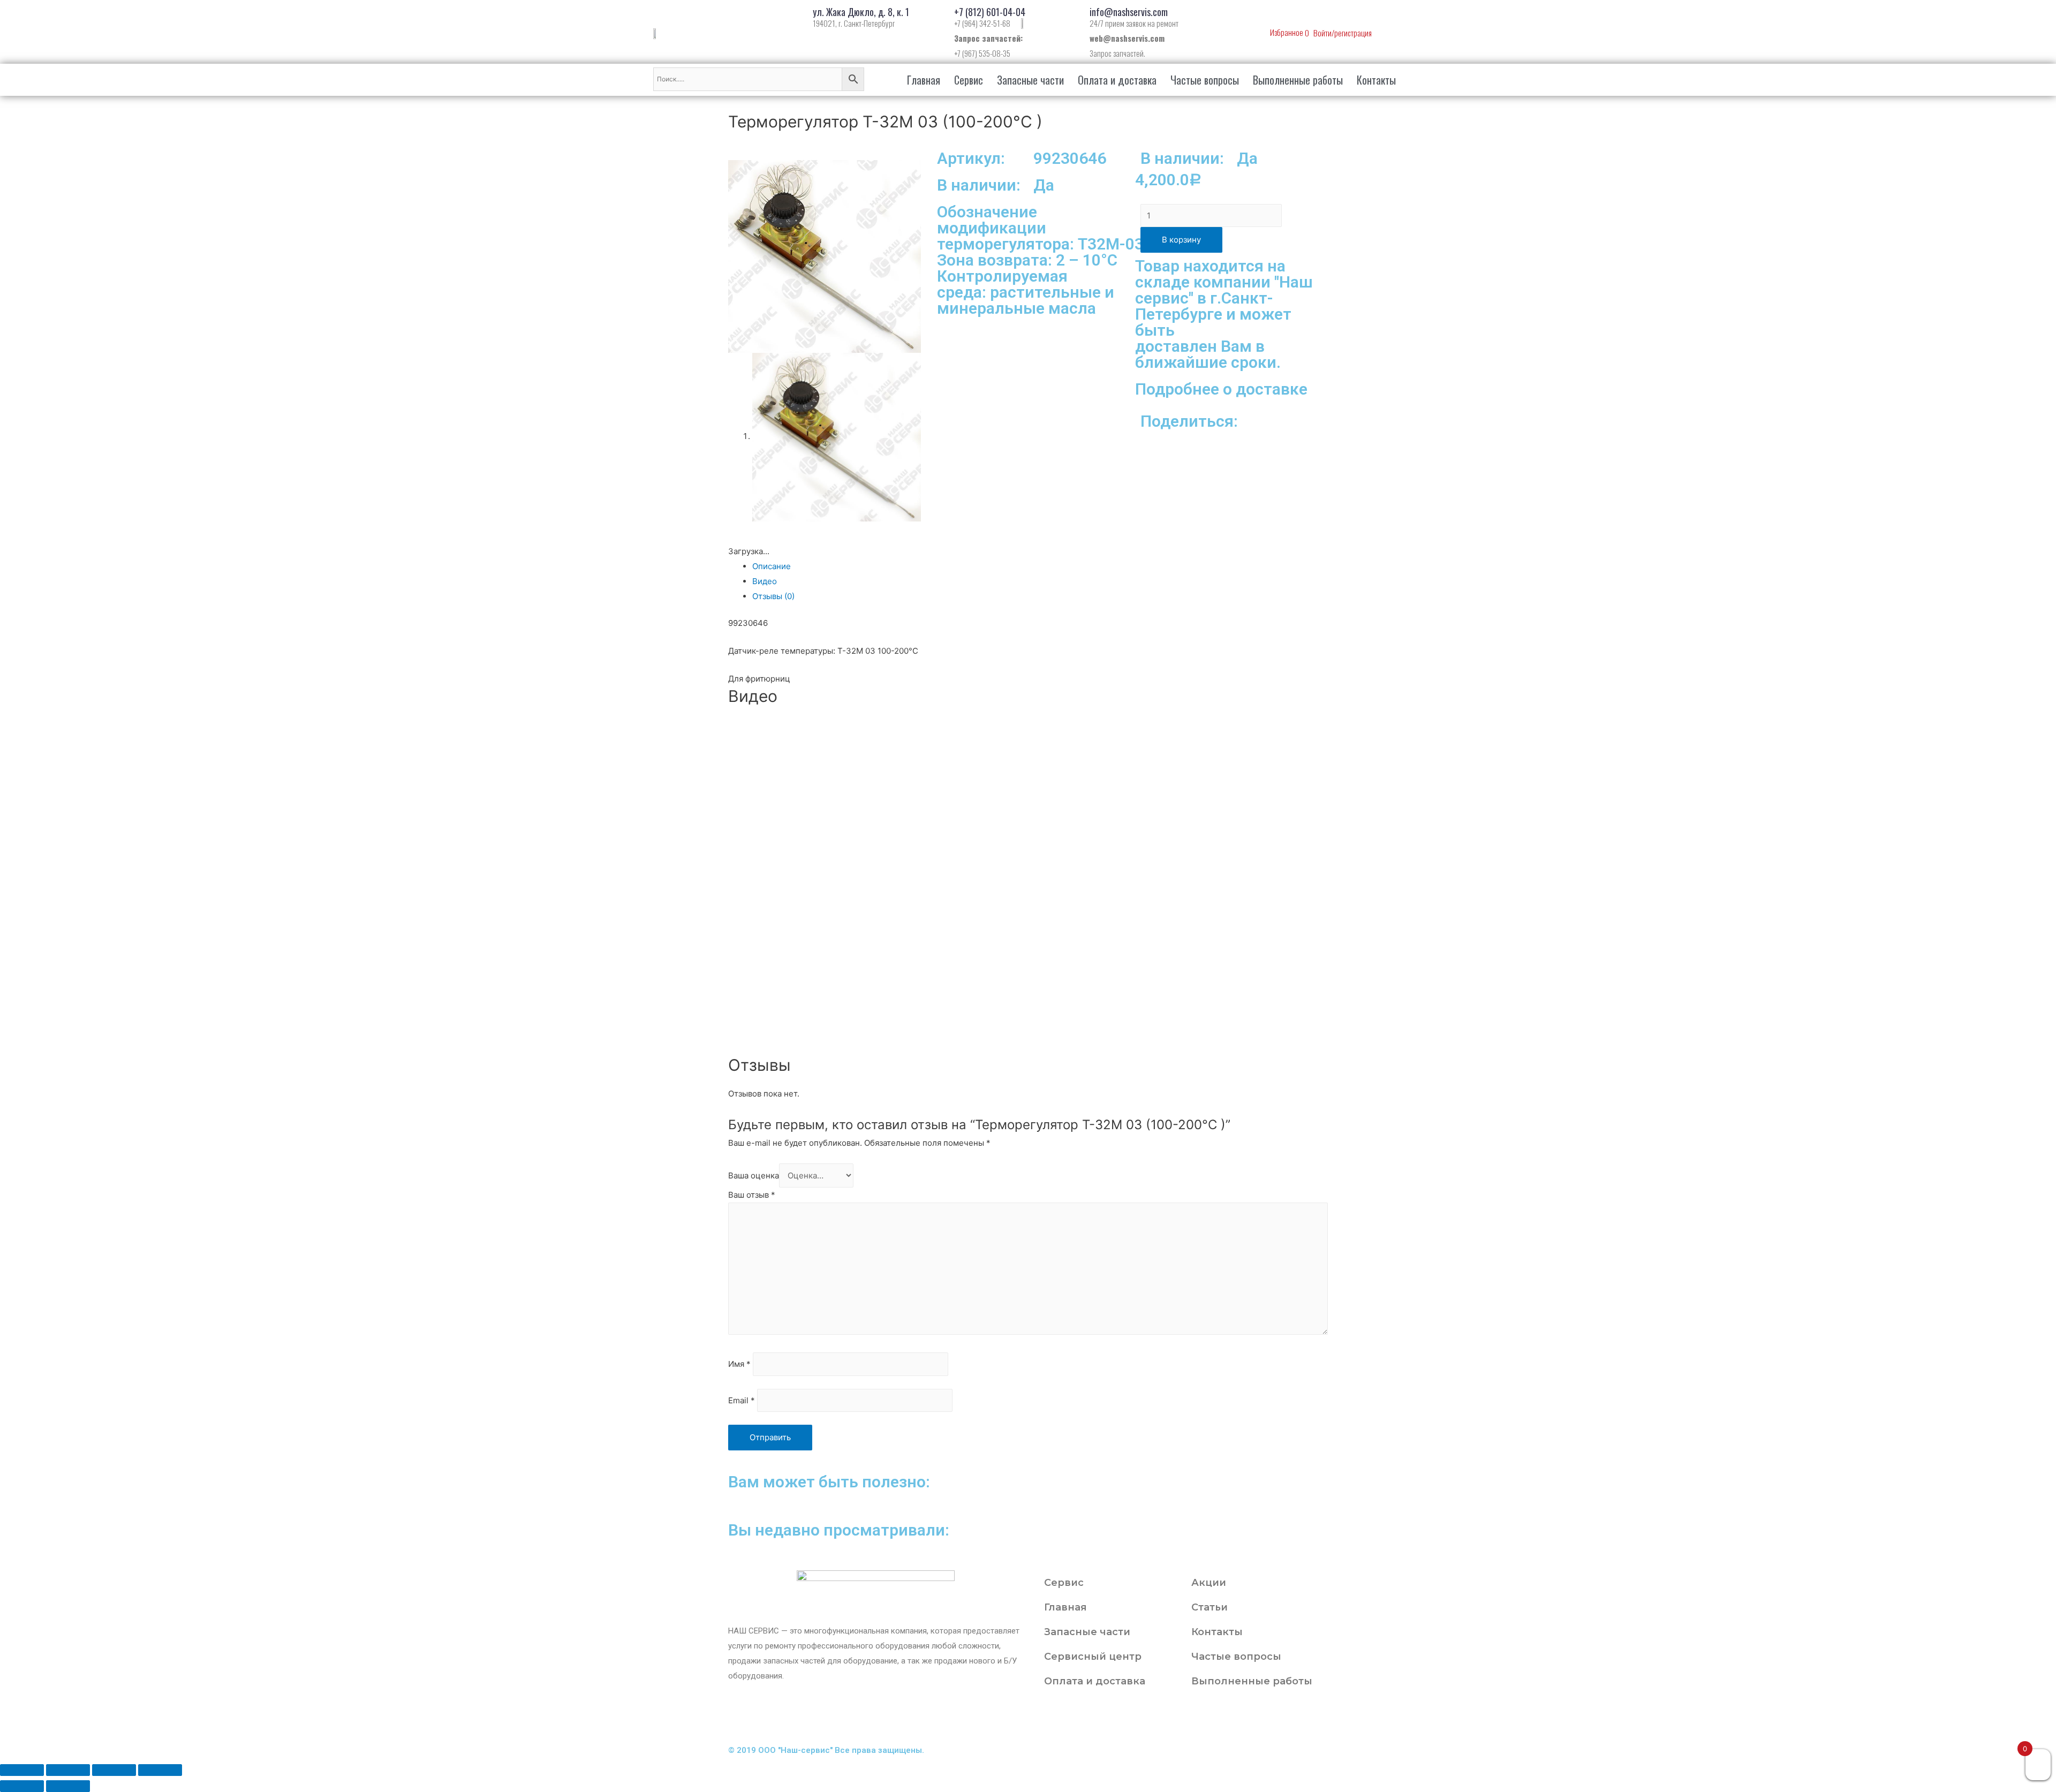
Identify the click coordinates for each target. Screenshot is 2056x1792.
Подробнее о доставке (1221, 389)
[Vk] (1105, 1718)
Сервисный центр (1093, 1657)
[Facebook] (1076, 1718)
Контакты (1376, 80)
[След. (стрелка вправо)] (68, 1786)
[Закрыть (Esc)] (22, 1770)
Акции (1209, 1583)
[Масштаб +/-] (160, 1770)
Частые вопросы (1205, 80)
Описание (772, 566)
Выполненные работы (1298, 80)
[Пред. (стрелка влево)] (22, 1786)
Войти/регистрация (1343, 33)
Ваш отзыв (752, 1195)
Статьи (1210, 1607)
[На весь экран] (114, 1770)
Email (742, 1400)
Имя (739, 1364)
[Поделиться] (68, 1770)
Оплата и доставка (1117, 80)
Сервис (969, 80)
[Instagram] (1047, 1718)
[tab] (1040, 566)
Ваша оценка (754, 1175)
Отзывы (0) (773, 596)
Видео (765, 581)
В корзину (1181, 240)
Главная (924, 80)
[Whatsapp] (1133, 1718)
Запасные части (1030, 80)
